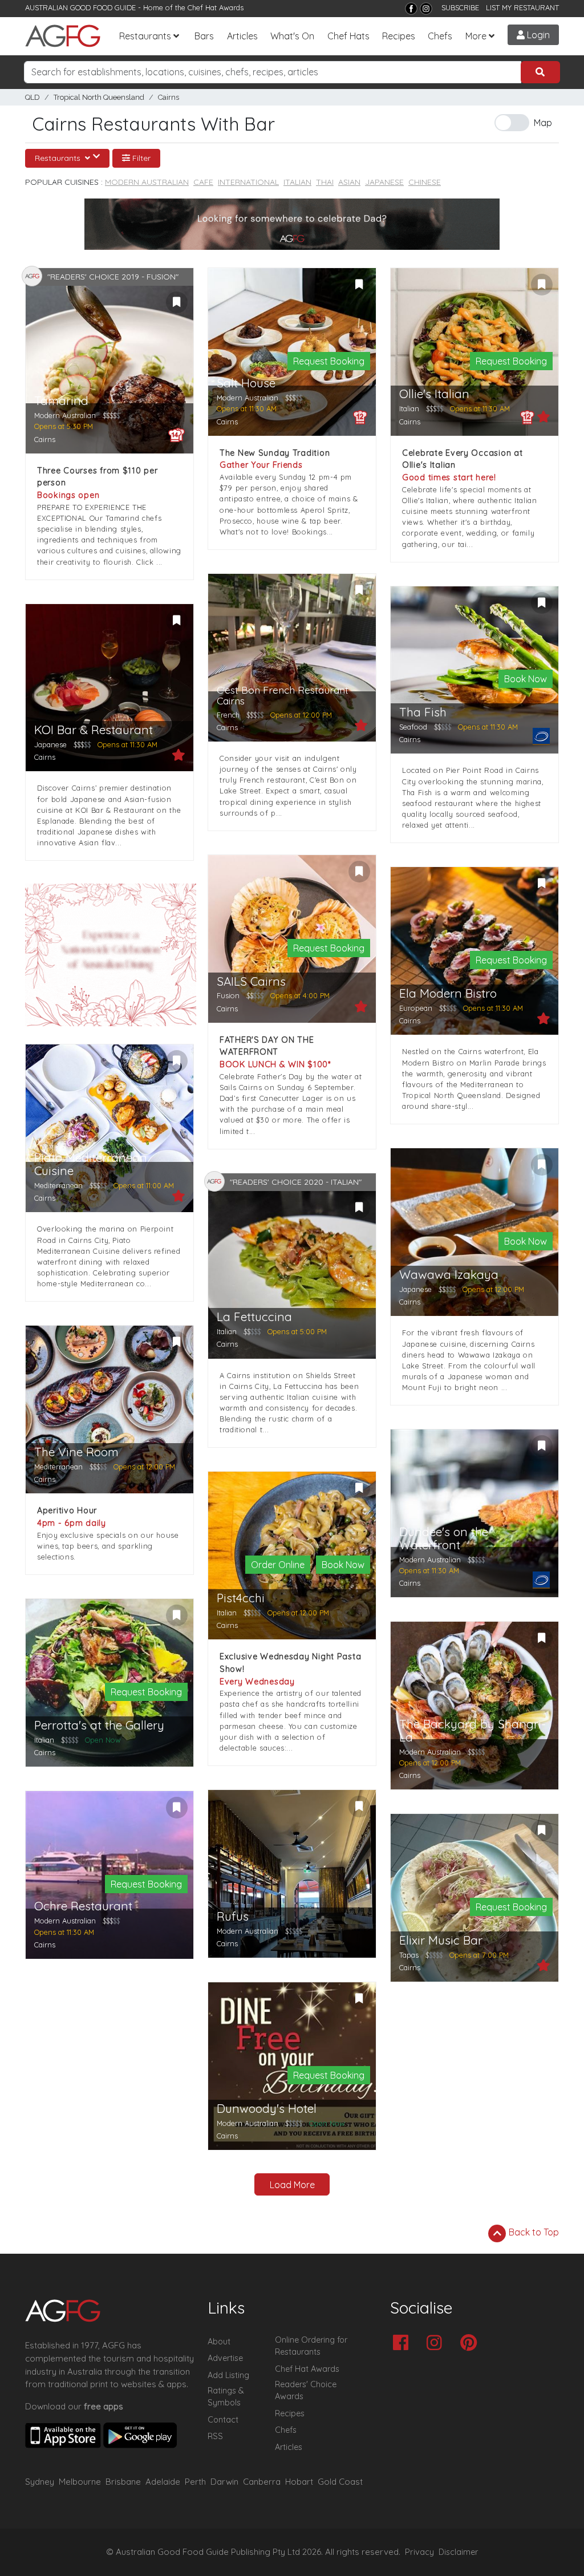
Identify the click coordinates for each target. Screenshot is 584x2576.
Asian (349, 182)
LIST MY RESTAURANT (522, 7)
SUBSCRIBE (460, 7)
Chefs (440, 36)
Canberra (262, 2482)
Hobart (299, 2482)
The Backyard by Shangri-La (473, 1731)
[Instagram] (426, 9)
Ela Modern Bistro (448, 993)
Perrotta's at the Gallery (99, 1725)
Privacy (419, 2552)
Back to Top (533, 2232)
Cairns (169, 97)
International (248, 182)
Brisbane (123, 2482)
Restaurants (145, 36)
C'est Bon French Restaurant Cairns (283, 696)
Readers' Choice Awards (306, 2391)
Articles (242, 36)
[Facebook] (411, 9)
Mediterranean (58, 1185)
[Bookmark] (177, 302)
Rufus (233, 1916)
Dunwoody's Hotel (267, 2109)
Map (543, 123)
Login (537, 35)
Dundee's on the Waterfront (444, 1538)
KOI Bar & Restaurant (94, 730)
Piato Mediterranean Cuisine (91, 1164)
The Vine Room (76, 1452)
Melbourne (80, 2482)
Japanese (384, 182)
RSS (215, 2436)
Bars (204, 36)
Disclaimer (459, 2552)
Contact (223, 2420)
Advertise (225, 2358)
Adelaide (163, 2482)
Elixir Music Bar (441, 1940)
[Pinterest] (471, 2344)
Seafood (413, 727)
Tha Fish (423, 712)
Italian (297, 182)
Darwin (224, 2482)
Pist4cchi (241, 1598)
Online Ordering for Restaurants (311, 2346)
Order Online (278, 1565)
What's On (292, 36)
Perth (195, 2482)
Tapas (409, 1955)
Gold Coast (340, 2482)
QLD (33, 97)
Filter (140, 158)
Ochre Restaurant (83, 1906)
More (476, 36)
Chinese (425, 182)
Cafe (203, 182)
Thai (325, 182)
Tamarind (61, 401)
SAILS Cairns (251, 981)
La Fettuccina (254, 1317)
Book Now (526, 679)
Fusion (228, 995)
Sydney (40, 2482)
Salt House (246, 383)
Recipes (399, 36)
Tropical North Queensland (99, 97)
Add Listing (228, 2375)
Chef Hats (348, 36)
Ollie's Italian (434, 394)
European (416, 1008)
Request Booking (329, 361)
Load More (292, 2185)
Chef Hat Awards (216, 7)
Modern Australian (147, 182)
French (228, 715)
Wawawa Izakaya (449, 1275)
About (219, 2342)
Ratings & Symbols (226, 2397)
